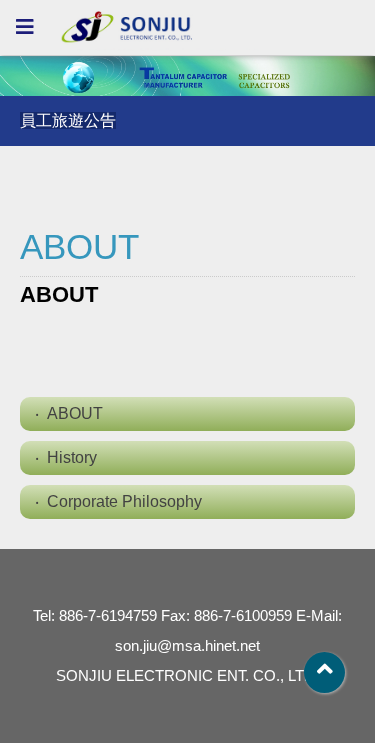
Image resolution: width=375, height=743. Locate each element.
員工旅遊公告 (68, 120)
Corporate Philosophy (124, 501)
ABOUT (75, 413)
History (72, 457)
